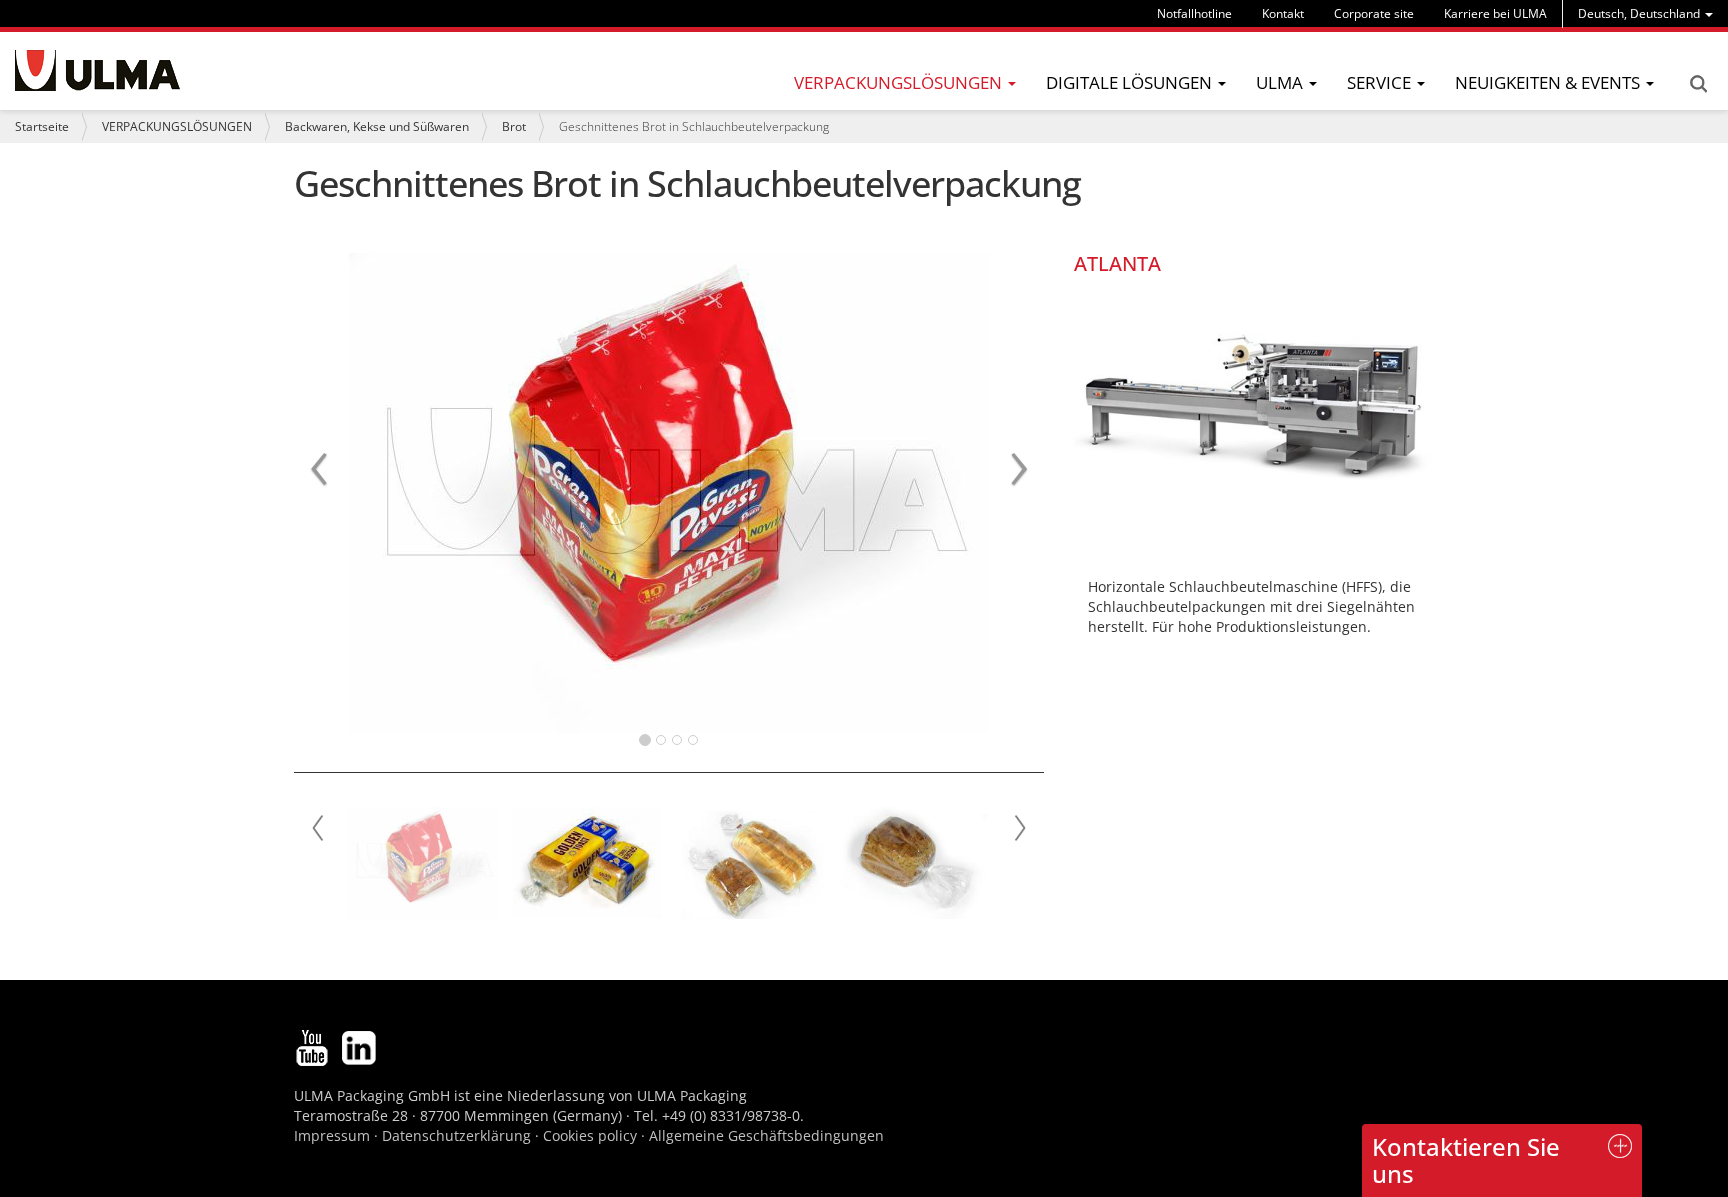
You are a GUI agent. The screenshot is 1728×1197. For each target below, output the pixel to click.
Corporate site (1374, 13)
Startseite (42, 126)
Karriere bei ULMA (1495, 13)
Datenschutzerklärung (458, 1135)
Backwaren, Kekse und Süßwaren (377, 126)
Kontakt (1283, 13)
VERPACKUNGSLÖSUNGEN (177, 126)
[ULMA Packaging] (97, 70)
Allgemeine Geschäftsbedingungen (766, 1135)
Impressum (332, 1135)
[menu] (1645, 13)
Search (1698, 84)
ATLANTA (1117, 263)
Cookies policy (590, 1135)
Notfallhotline (1194, 13)
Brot (514, 126)
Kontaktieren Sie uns (1466, 1159)
